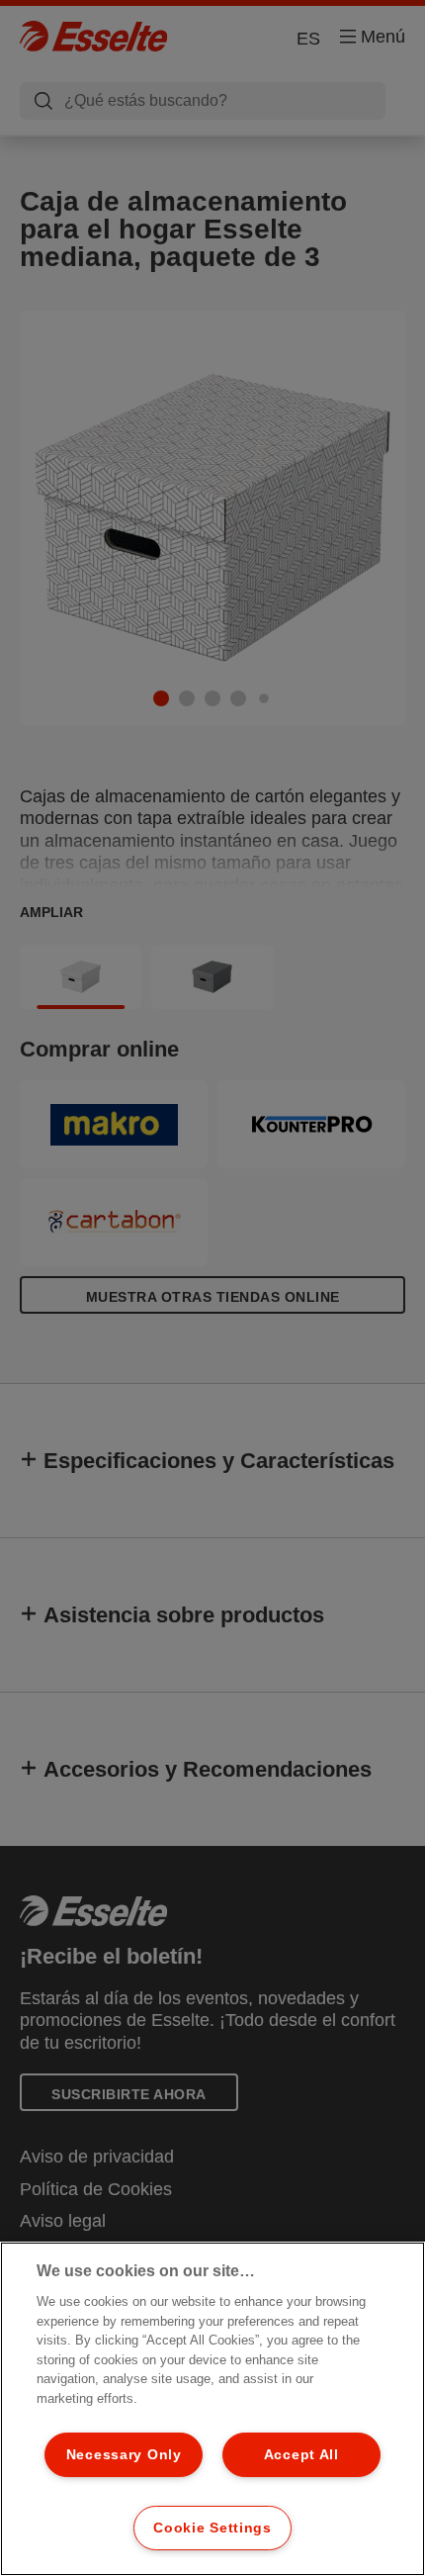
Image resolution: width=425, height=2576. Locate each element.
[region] (212, 2409)
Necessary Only (124, 2454)
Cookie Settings (212, 2528)
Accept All (301, 2454)
